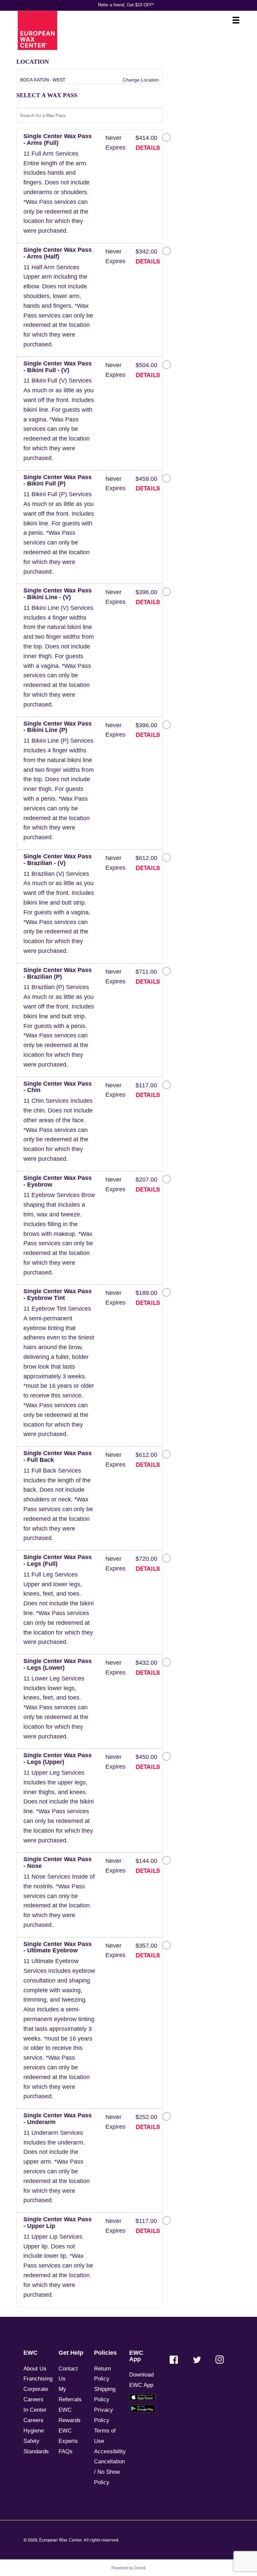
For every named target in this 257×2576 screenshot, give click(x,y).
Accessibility (110, 2451)
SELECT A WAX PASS (47, 95)
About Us (35, 2369)
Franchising (38, 2379)
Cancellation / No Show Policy (109, 2472)
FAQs (66, 2451)
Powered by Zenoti (128, 2568)
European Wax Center (60, 2540)
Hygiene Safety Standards (36, 2441)
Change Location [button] (140, 80)
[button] (59, 187)
